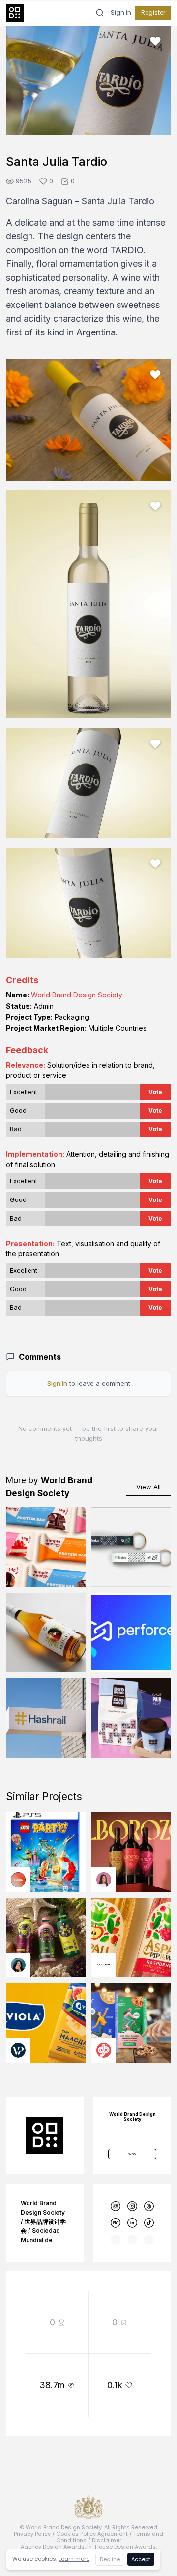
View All (148, 1487)
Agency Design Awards (53, 2547)
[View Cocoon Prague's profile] (104, 1965)
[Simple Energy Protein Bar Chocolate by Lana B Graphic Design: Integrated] (46, 1547)
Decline (110, 2559)
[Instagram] (133, 2206)
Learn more (74, 2559)
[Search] (100, 13)
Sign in (121, 13)
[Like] (155, 41)
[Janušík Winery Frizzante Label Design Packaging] (46, 1632)
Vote (155, 1092)
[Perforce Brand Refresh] (131, 1632)
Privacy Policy (32, 2534)
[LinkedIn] (133, 2223)
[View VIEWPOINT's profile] (18, 2050)
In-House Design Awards (121, 2547)
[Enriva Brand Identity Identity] (131, 1547)
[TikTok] (149, 2223)
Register (153, 13)
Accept (141, 2559)
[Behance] (116, 2223)
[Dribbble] (149, 2206)
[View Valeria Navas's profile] (104, 1880)
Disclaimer (107, 2540)
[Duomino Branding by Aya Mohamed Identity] (131, 1718)
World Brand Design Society (77, 995)
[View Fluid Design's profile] (18, 1880)
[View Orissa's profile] (18, 1965)
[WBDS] (116, 2206)
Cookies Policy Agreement (92, 2534)
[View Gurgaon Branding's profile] (104, 2050)
